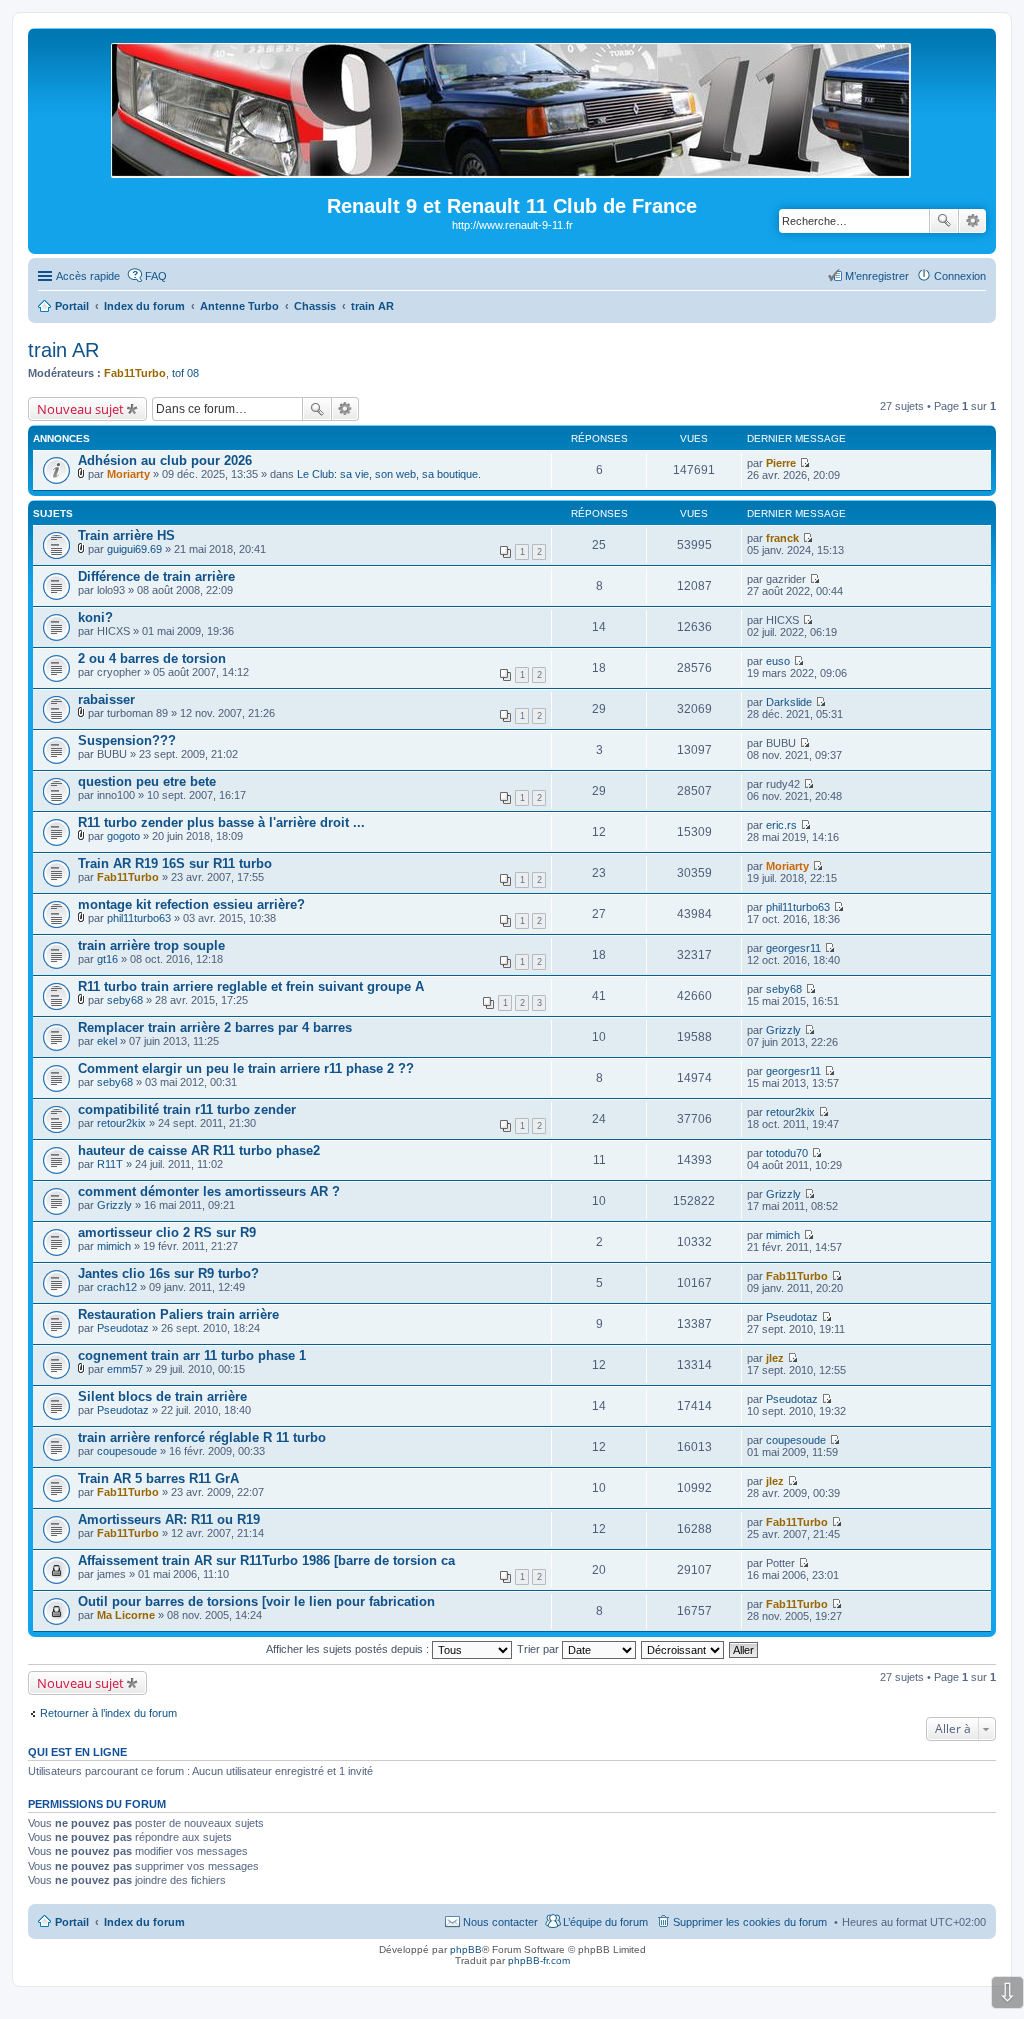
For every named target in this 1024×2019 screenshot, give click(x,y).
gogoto (123, 836)
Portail (72, 306)
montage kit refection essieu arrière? (191, 904)
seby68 (125, 1000)
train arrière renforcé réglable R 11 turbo (202, 1437)
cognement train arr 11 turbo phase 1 (192, 1355)
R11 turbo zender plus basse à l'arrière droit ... (221, 822)
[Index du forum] (512, 169)
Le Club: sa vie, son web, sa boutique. (389, 474)
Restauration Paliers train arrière (178, 1314)
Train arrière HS (126, 535)
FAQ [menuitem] (156, 276)
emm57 (125, 1369)
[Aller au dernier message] (804, 463)
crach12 (117, 1287)
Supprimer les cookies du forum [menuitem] (750, 1922)
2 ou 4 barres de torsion (152, 658)
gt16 (107, 959)
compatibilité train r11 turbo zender (187, 1109)
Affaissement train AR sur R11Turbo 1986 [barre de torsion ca (266, 1560)
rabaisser (106, 699)
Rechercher (944, 221)
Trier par (539, 1649)
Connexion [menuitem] (960, 276)
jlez (775, 1358)
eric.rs (781, 825)
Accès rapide (88, 276)
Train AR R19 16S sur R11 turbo (175, 863)
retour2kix (121, 1123)
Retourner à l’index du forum (108, 1713)
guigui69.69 (134, 549)
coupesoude (127, 1451)
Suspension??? (127, 740)
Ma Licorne (126, 1615)
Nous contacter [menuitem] (500, 1922)
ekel (107, 1041)
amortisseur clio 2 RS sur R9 (167, 1232)
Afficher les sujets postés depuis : (349, 1649)
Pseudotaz (123, 1328)
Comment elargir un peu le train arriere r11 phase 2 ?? (246, 1068)
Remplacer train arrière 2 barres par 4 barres (215, 1027)
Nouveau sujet (80, 409)
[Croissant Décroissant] (683, 1649)
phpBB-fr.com (539, 1960)
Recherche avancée (972, 221)
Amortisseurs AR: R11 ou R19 (169, 1519)
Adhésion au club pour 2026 (165, 460)
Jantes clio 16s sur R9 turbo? (168, 1273)
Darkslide (789, 702)
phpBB (466, 1949)
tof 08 (185, 373)
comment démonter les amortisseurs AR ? (209, 1191)
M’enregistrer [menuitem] (877, 276)
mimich (114, 1246)
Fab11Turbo (135, 373)
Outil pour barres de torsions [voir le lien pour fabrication (256, 1601)
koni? (95, 617)
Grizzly (783, 1030)
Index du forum (144, 1922)
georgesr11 (793, 948)
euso (778, 661)
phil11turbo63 (139, 918)
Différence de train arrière (156, 576)
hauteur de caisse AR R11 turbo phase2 (199, 1150)
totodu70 (787, 1153)
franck (782, 538)
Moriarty (128, 474)
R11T (110, 1164)
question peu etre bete (147, 781)
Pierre (781, 463)
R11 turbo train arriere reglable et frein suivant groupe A (251, 986)
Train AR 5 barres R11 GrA (158, 1478)
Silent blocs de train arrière (162, 1396)
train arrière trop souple (151, 945)
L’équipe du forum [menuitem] (605, 1922)
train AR (63, 350)
